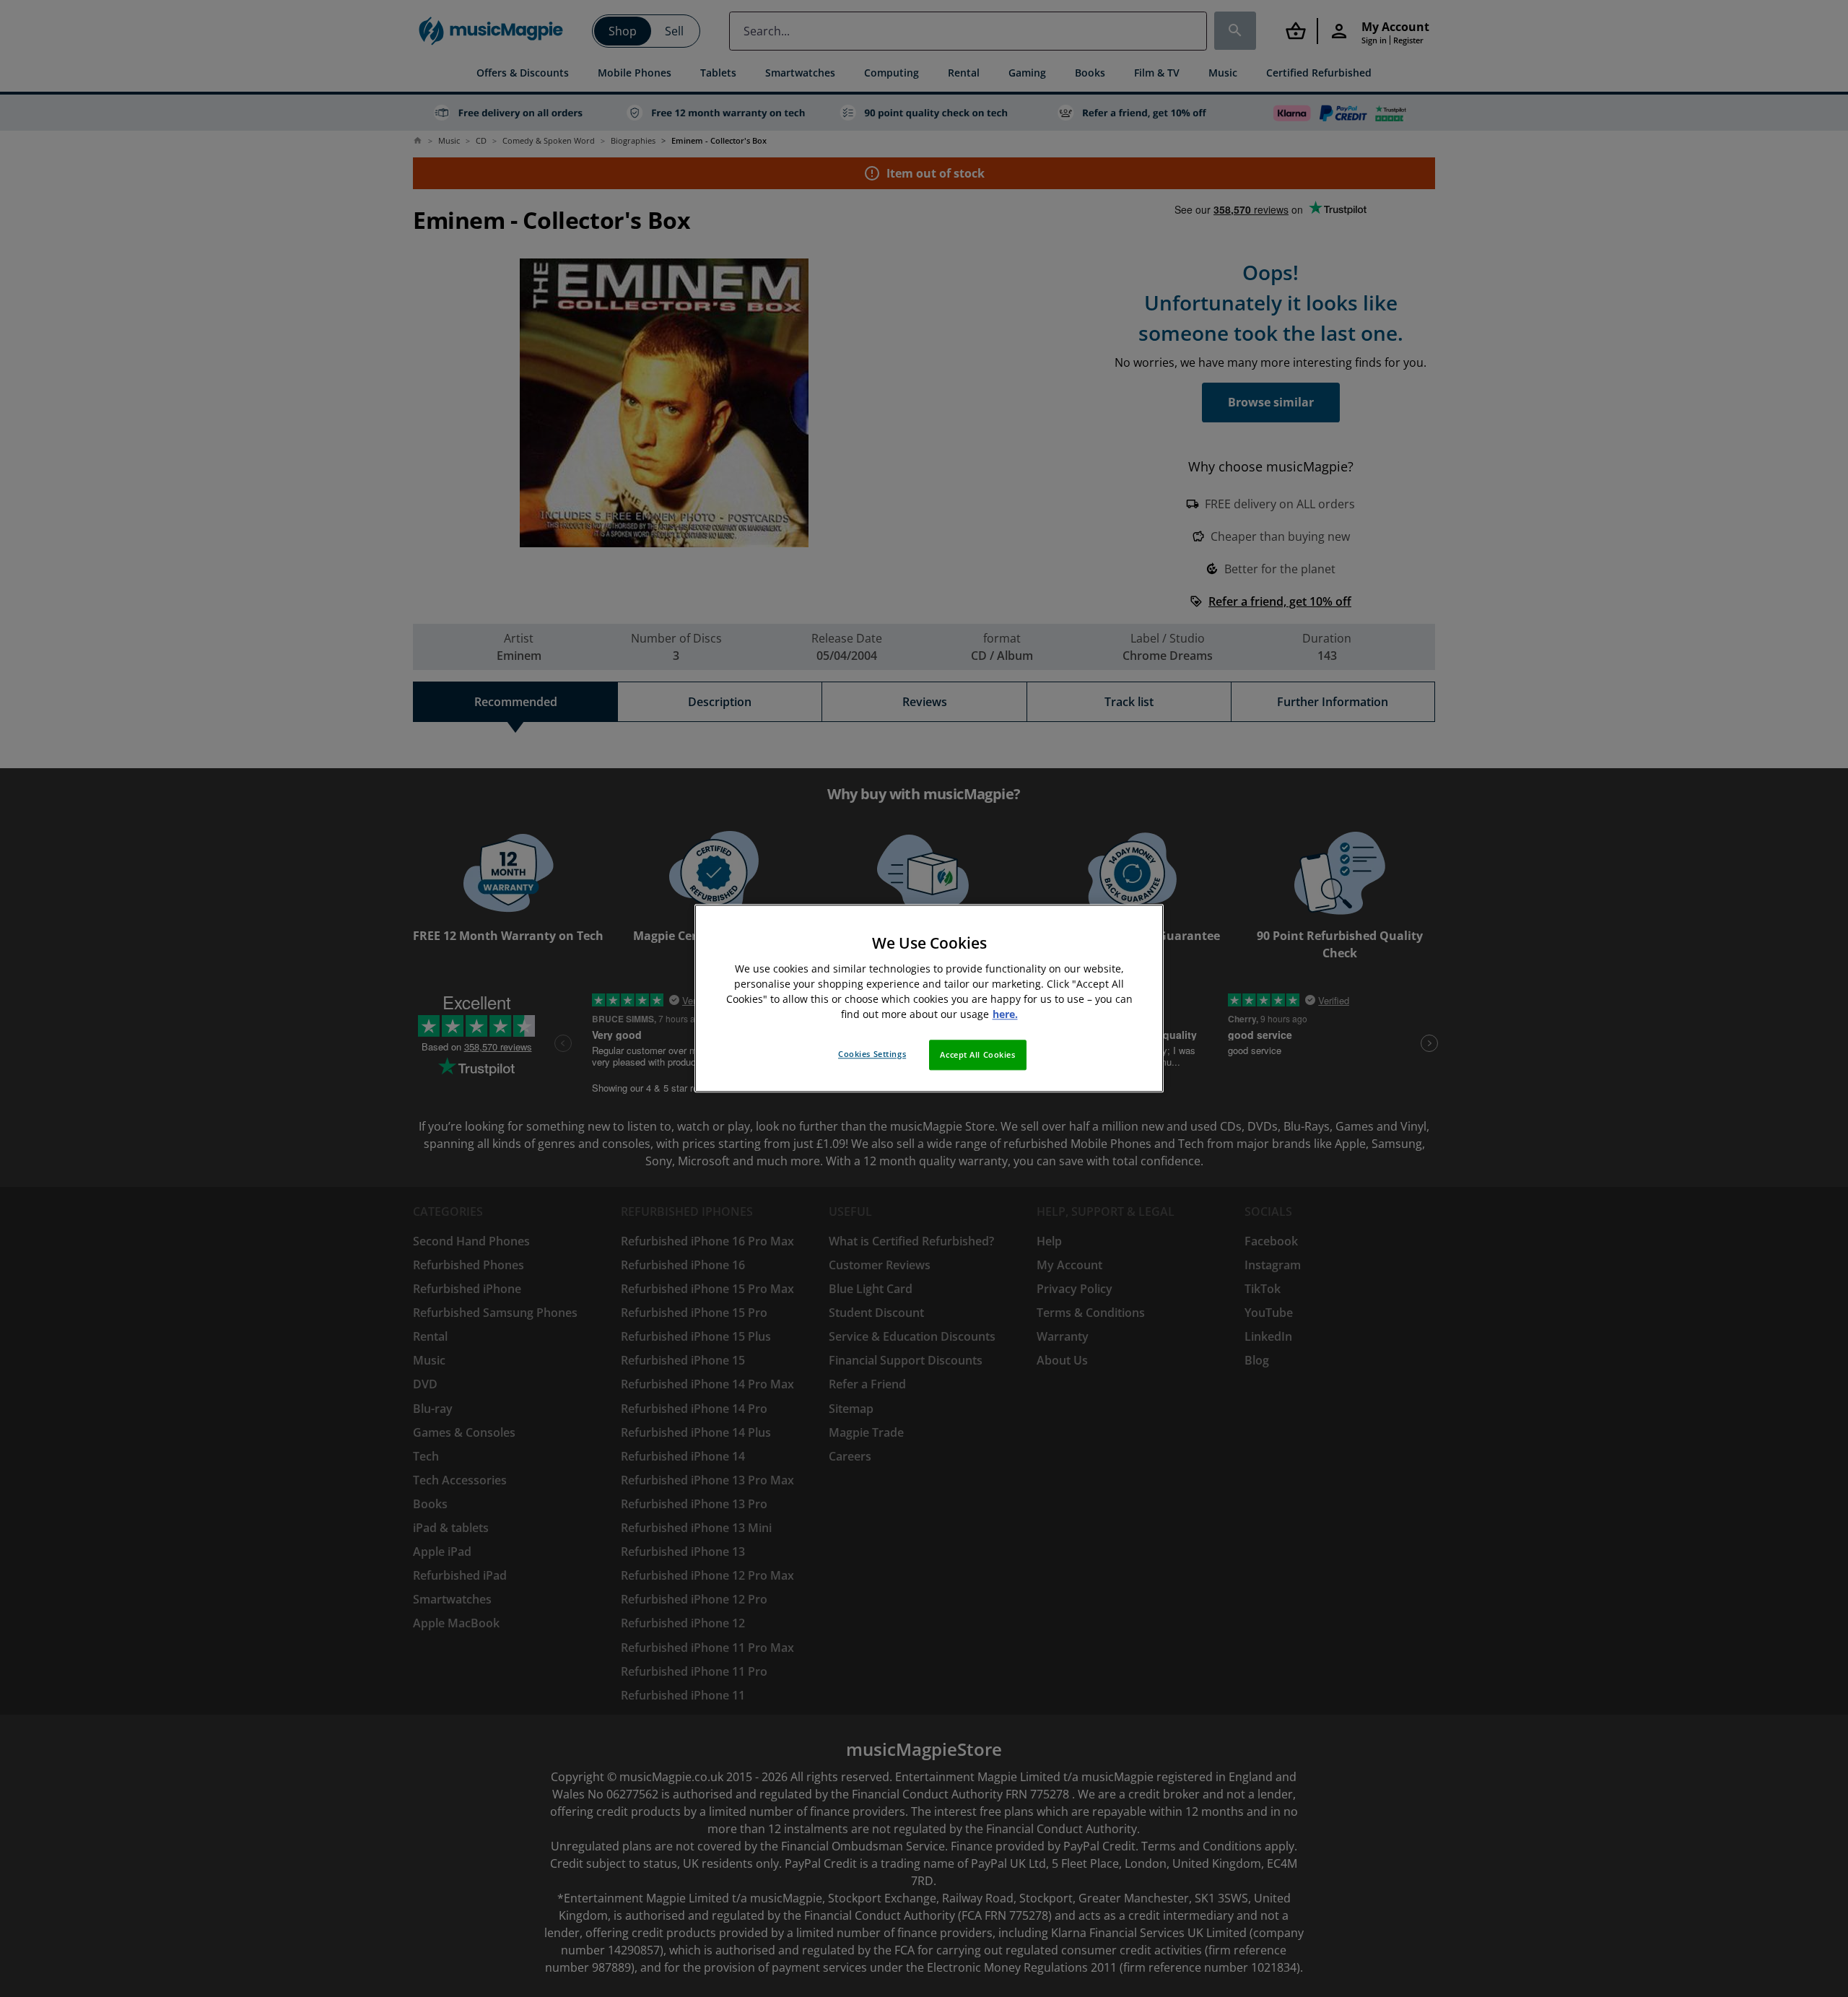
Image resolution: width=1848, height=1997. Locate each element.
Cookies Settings (872, 1054)
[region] (929, 998)
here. (1005, 1015)
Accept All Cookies (977, 1055)
